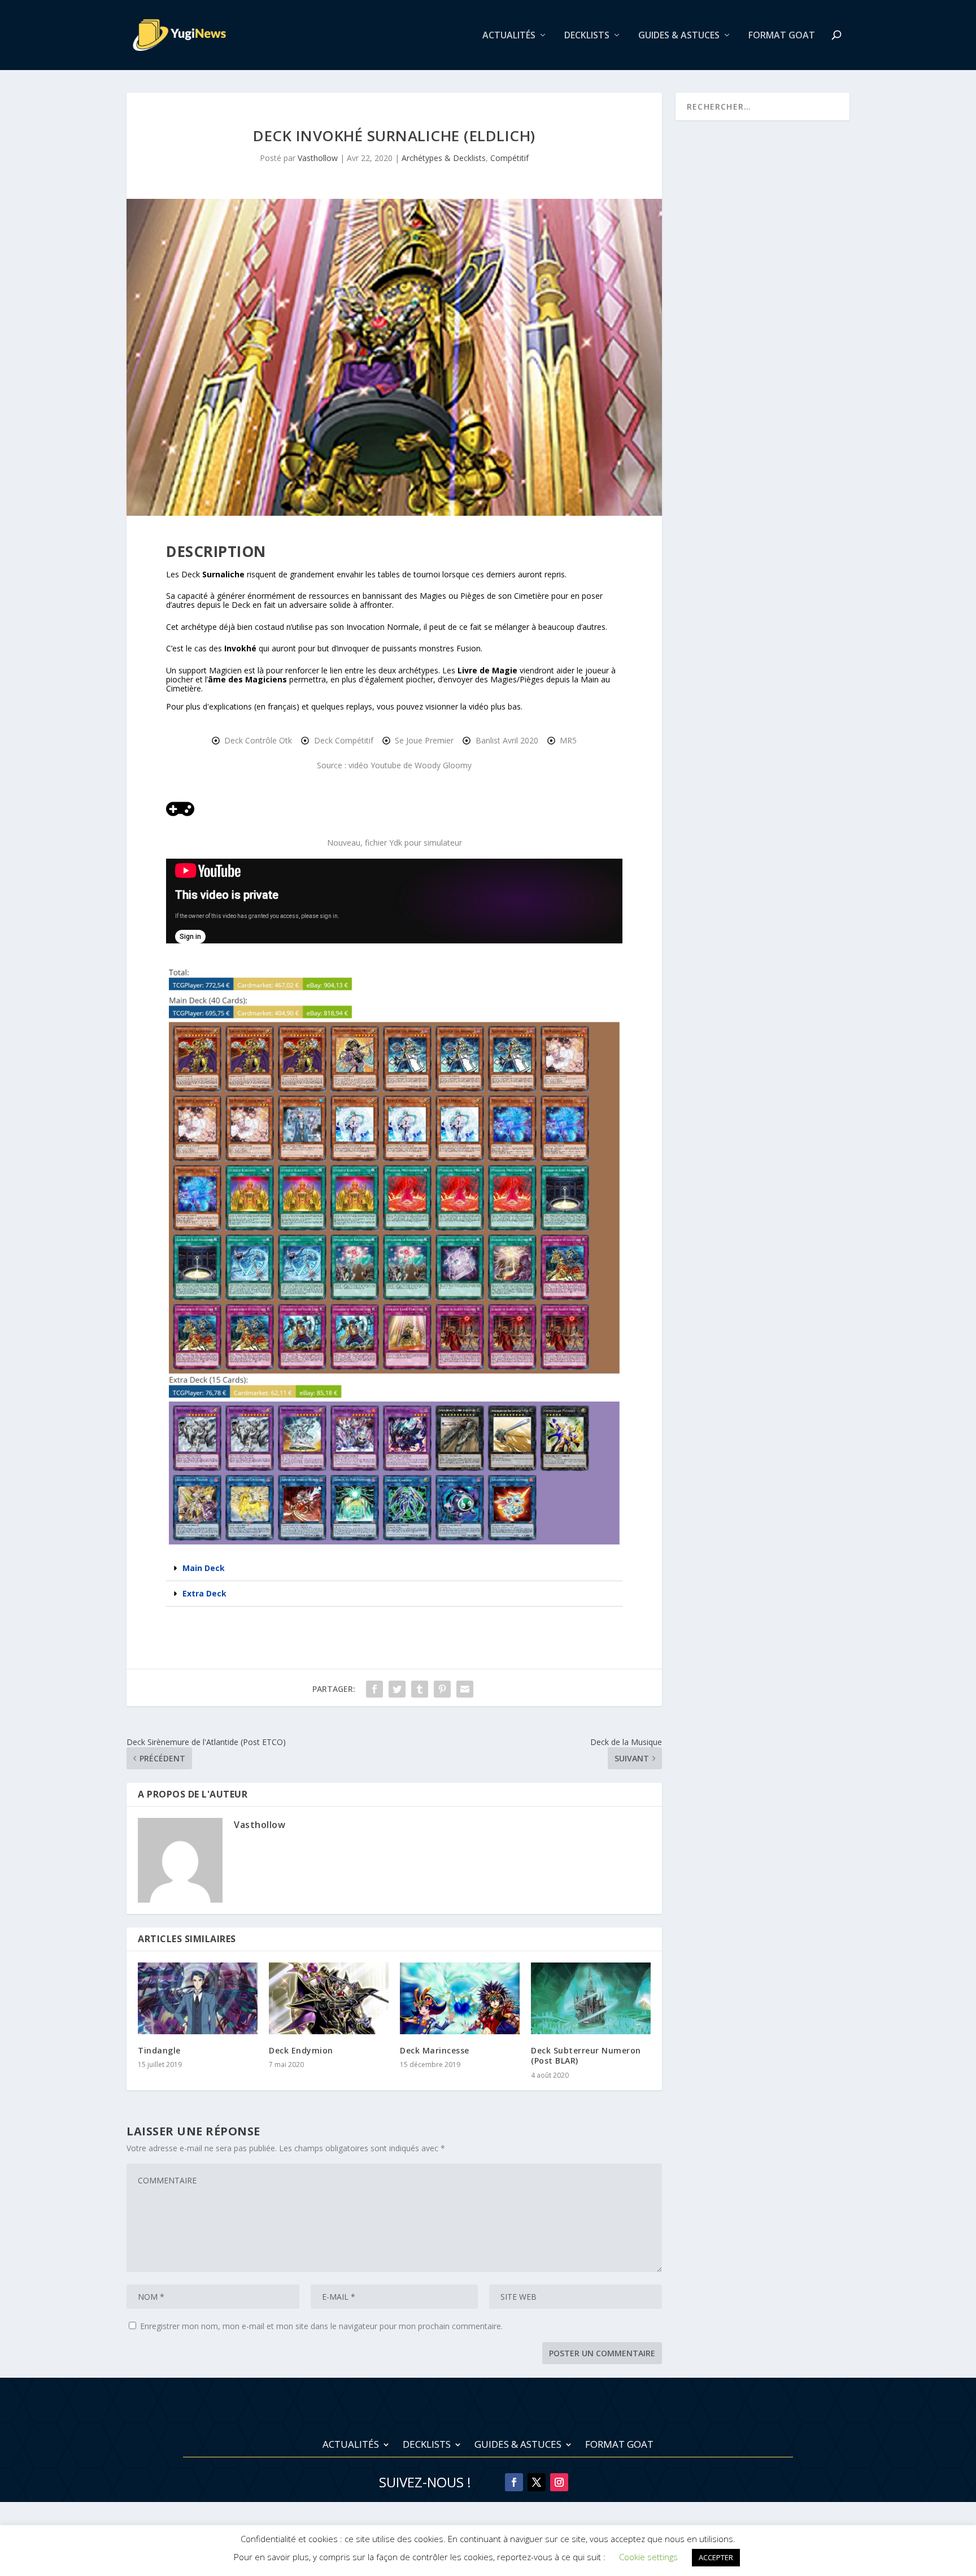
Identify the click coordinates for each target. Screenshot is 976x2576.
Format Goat (782, 36)
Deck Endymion (301, 2050)
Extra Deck (204, 1593)
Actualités (509, 36)
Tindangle (159, 2050)
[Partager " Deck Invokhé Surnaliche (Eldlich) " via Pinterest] (442, 1689)
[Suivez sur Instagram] (559, 2482)
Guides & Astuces (679, 36)
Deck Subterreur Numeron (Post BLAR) (586, 2055)
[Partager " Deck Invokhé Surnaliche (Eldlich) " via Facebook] (374, 1689)
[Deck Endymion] (329, 1998)
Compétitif (509, 158)
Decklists (587, 36)
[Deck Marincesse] (460, 1998)
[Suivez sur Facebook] (514, 2482)
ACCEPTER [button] (716, 2557)
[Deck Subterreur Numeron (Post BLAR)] (591, 1998)
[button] (394, 1568)
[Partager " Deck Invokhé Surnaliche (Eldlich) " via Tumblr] (420, 1689)
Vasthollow (318, 158)
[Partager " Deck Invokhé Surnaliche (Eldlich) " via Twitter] (397, 1689)
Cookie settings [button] (648, 2557)
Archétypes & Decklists (444, 158)
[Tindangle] (198, 1998)
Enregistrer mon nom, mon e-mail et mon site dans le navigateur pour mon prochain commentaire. (321, 2326)
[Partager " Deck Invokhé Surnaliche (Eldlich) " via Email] (465, 1689)
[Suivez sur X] (537, 2482)
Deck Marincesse (435, 2050)
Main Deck (204, 1568)
